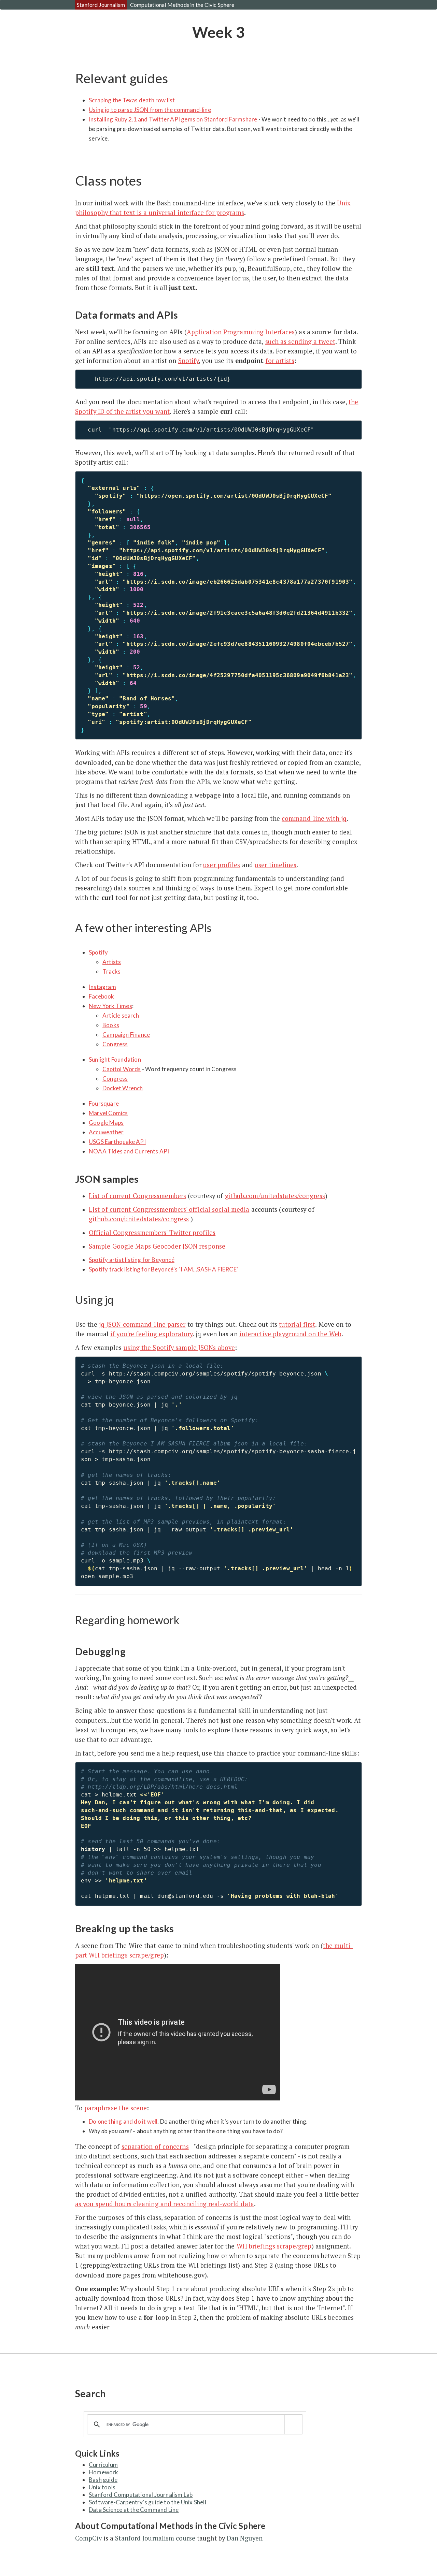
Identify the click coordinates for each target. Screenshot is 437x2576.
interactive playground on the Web (290, 1334)
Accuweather (106, 1132)
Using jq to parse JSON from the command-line (150, 110)
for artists (280, 361)
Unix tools (102, 2487)
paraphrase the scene (116, 2108)
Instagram (102, 987)
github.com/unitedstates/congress (275, 1196)
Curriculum (103, 2465)
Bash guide (103, 2480)
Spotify (189, 361)
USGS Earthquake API (117, 1142)
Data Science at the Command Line (134, 2510)
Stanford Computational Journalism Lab (141, 2495)
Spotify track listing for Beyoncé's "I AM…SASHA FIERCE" (164, 1269)
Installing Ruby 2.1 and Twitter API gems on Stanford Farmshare (173, 119)
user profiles (222, 865)
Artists (112, 962)
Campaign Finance (126, 1035)
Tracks (111, 971)
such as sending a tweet (300, 341)
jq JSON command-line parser (142, 1324)
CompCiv (88, 2538)
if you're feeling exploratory (151, 1334)
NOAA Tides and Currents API (129, 1151)
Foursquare (104, 1103)
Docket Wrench (123, 1088)
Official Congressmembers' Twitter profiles (152, 1233)
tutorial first (297, 1324)
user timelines (276, 865)
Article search (121, 1015)
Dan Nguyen (245, 2538)
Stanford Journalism (101, 5)
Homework (104, 2472)
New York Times (110, 1006)
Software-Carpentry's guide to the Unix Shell (147, 2502)
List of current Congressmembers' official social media (169, 1209)
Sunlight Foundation (115, 1059)
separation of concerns (155, 2146)
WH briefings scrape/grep (274, 2246)
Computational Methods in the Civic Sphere (182, 5)
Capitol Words (122, 1069)
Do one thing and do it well (123, 2121)
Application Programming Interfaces (241, 332)
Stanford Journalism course (155, 2538)
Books (111, 1025)
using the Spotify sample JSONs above (179, 1348)
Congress (115, 1044)
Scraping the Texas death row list (132, 100)
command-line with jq (314, 818)
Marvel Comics (108, 1113)
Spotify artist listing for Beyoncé (132, 1260)
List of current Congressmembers (137, 1196)
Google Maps (106, 1123)
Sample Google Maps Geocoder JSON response (157, 1246)
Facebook (102, 996)
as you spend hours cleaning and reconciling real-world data (165, 2204)
